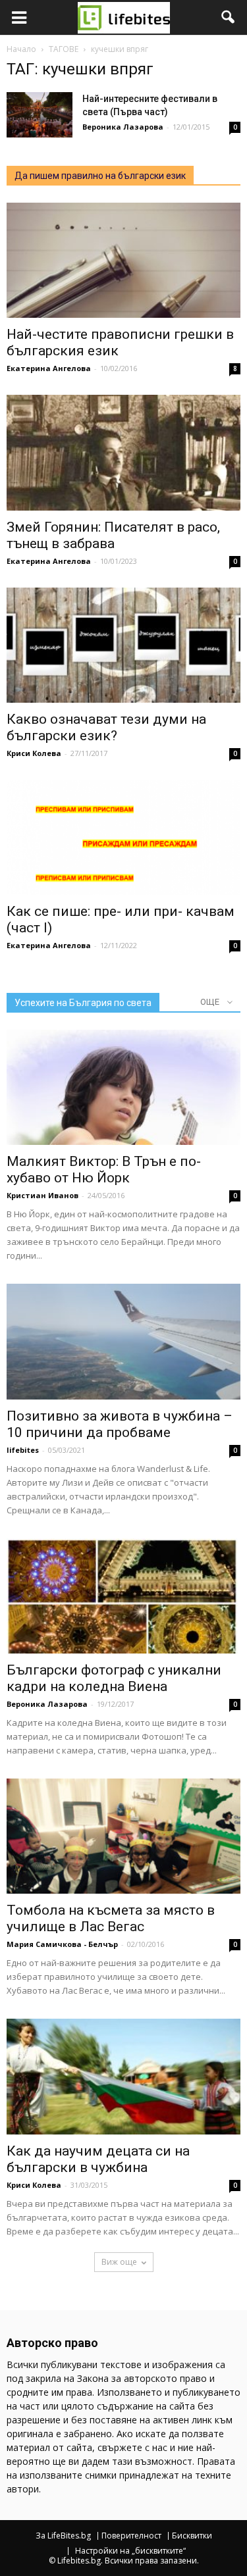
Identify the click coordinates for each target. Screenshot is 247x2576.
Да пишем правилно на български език (100, 176)
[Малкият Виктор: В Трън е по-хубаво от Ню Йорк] (123, 1087)
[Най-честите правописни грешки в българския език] (123, 260)
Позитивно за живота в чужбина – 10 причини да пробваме (120, 1424)
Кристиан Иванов (42, 1195)
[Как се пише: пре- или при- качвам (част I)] (123, 837)
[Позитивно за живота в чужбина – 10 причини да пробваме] (123, 1341)
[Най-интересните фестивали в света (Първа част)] (40, 115)
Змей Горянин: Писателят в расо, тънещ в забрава (113, 535)
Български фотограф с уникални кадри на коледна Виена (114, 1678)
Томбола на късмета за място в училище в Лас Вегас (111, 1918)
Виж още (119, 2262)
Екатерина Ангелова (49, 368)
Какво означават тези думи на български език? (106, 727)
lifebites (23, 1450)
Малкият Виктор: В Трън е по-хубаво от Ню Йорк (104, 1170)
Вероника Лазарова (123, 127)
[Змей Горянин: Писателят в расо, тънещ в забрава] (123, 452)
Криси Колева (34, 753)
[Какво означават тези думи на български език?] (123, 645)
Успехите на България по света (83, 1003)
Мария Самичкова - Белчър (62, 1944)
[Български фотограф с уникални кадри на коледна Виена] (123, 1596)
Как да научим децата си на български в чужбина (98, 2159)
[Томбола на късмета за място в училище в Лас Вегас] (123, 1836)
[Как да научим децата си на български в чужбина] (123, 2076)
